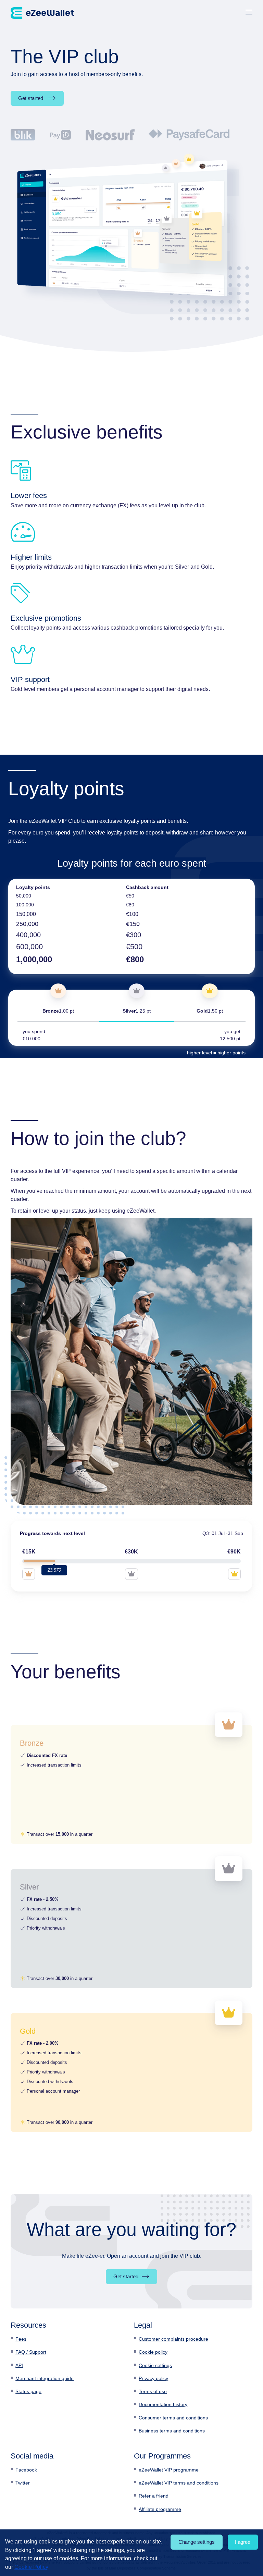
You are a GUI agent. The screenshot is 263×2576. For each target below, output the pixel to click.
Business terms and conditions (172, 2431)
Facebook (26, 2470)
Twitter (23, 2483)
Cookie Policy (31, 2567)
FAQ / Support (31, 2352)
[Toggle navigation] (249, 13)
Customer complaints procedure (173, 2339)
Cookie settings (155, 2365)
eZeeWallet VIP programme (169, 2470)
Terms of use (153, 2391)
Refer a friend (154, 2496)
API (19, 2365)
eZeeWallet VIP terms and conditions (179, 2483)
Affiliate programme (160, 2509)
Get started (31, 98)
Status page (28, 2391)
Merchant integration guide (45, 2378)
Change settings (197, 2542)
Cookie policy (153, 2352)
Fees (21, 2339)
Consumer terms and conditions (173, 2418)
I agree (243, 2542)
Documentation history (163, 2404)
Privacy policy (153, 2378)
